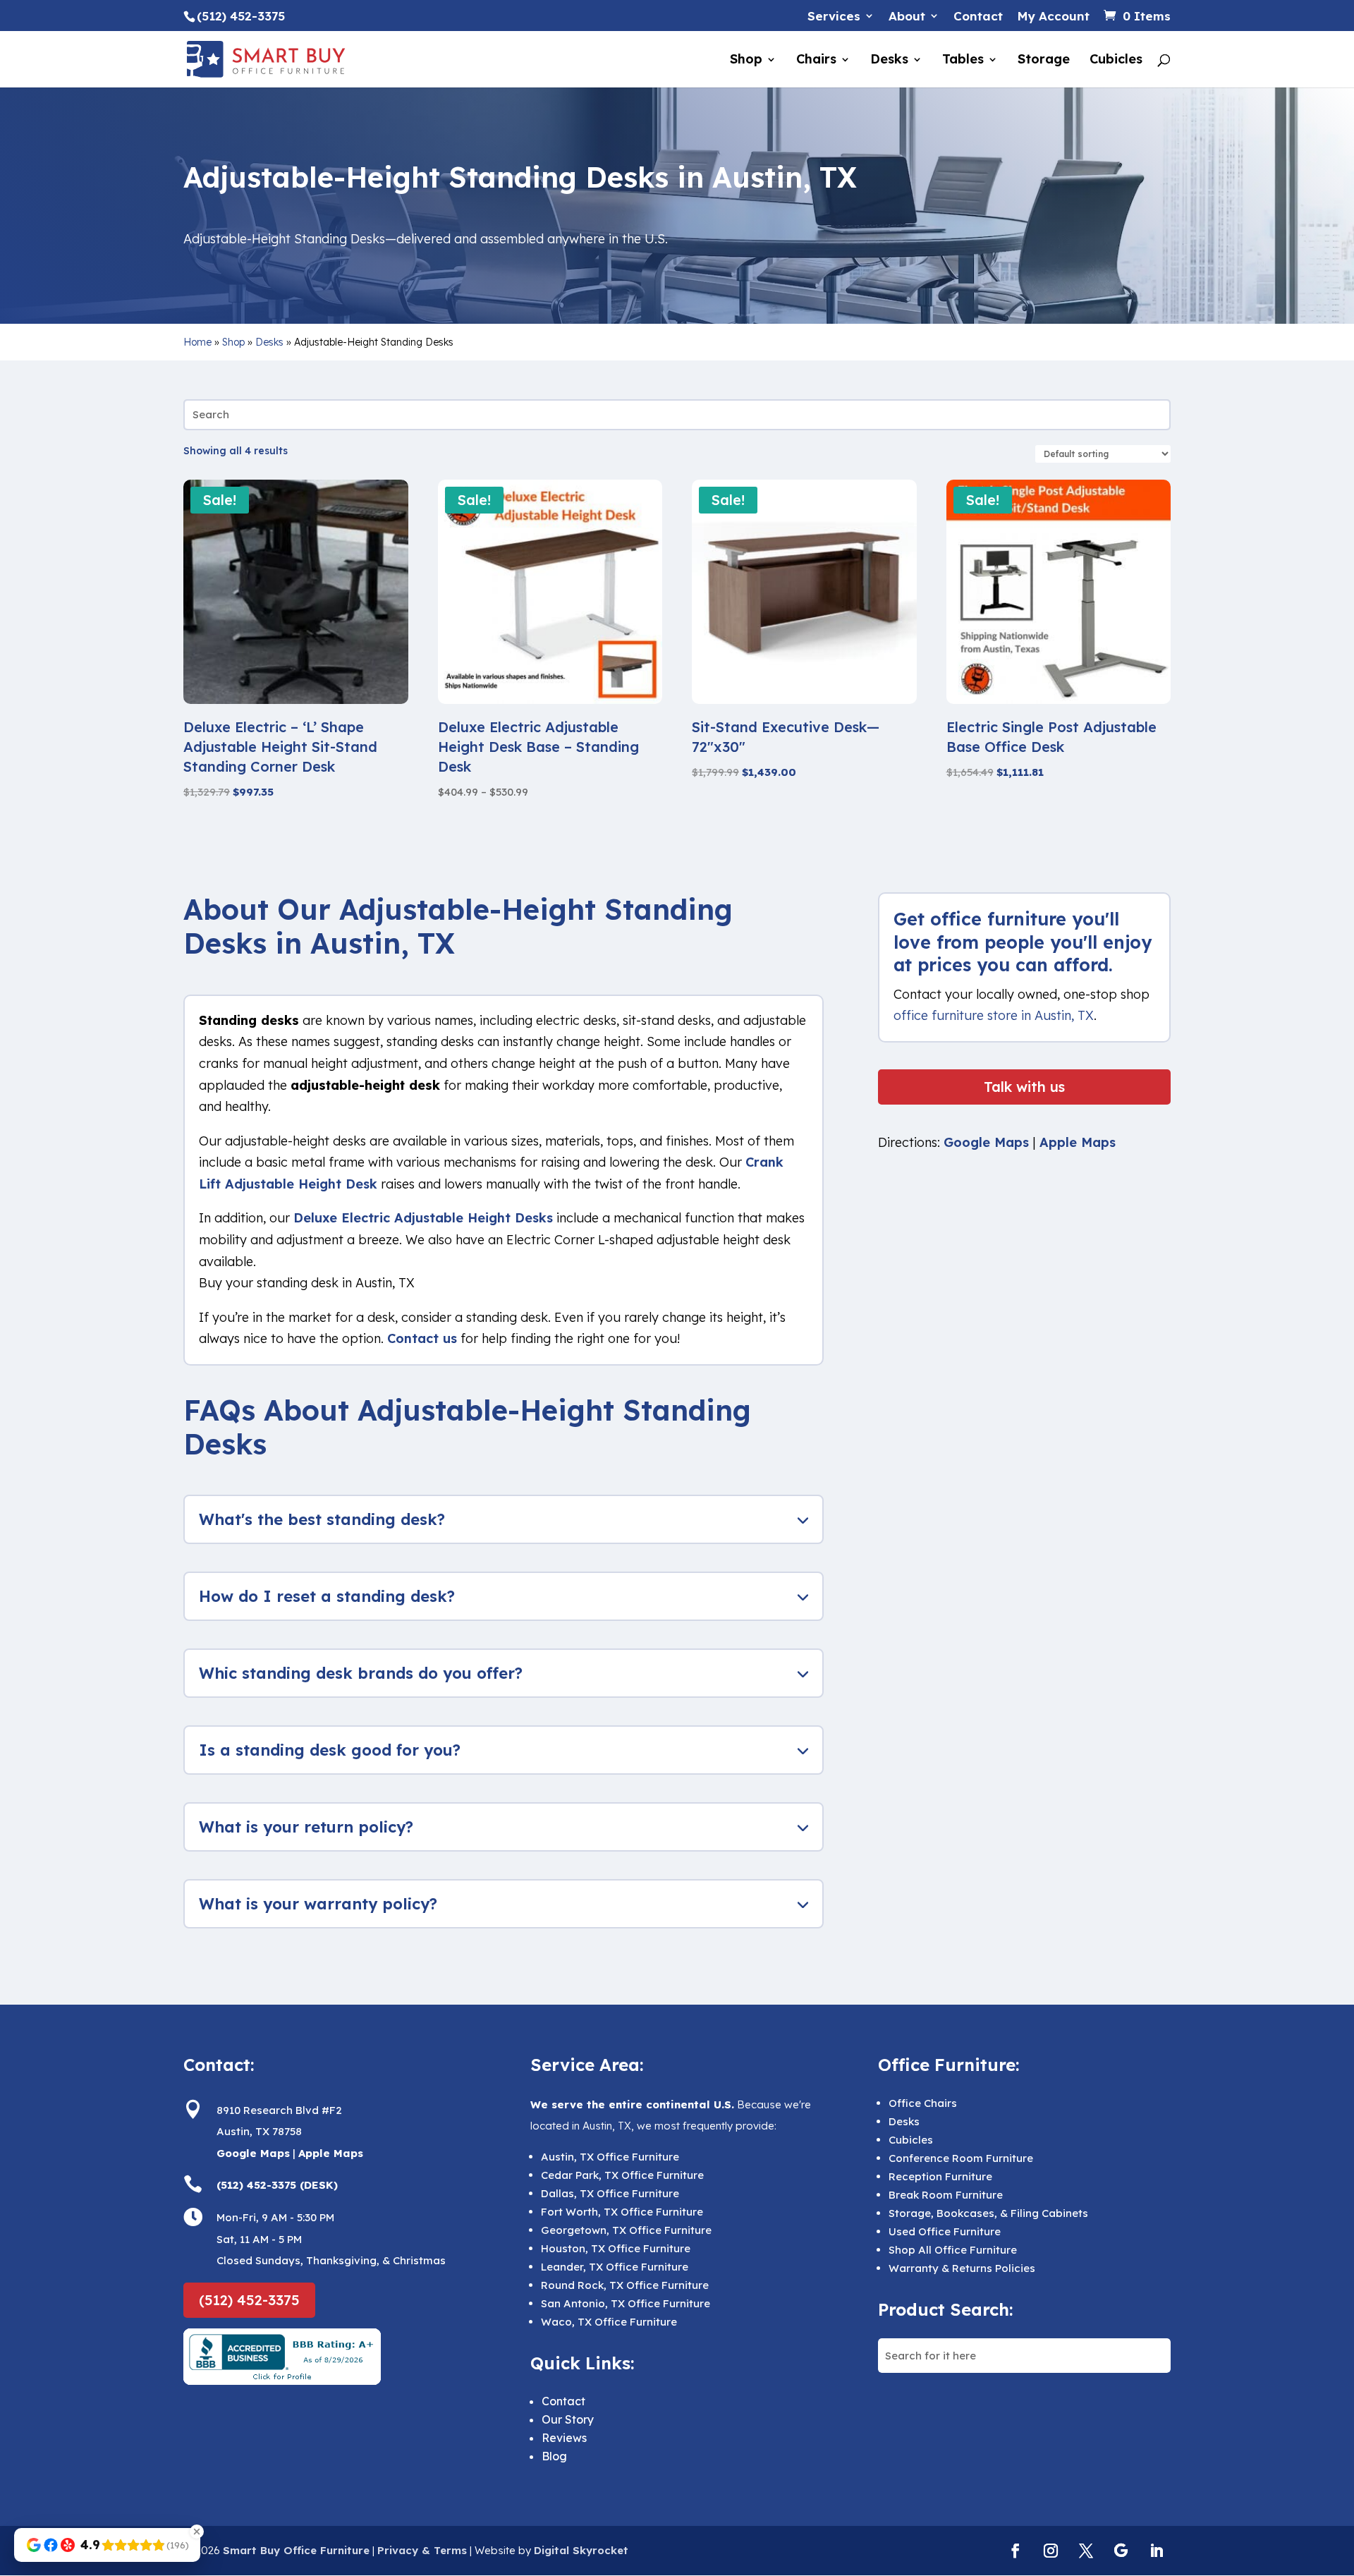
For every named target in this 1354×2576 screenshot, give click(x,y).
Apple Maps (1078, 1142)
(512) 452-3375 (249, 2300)
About (907, 17)
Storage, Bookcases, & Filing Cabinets (988, 2213)
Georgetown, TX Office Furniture (626, 2230)
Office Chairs (923, 2103)
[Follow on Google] (1121, 2551)
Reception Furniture (940, 2176)
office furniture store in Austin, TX (994, 1015)
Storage (1044, 61)
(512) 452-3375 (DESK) (277, 2185)
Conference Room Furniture (961, 2158)
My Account (1053, 17)
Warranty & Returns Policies (962, 2268)
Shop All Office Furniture (953, 2250)
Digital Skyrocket (581, 2550)
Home (197, 342)
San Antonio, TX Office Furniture (626, 2303)
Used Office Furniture (945, 2231)
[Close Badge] (197, 2532)
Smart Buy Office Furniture (296, 2550)
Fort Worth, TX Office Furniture (622, 2212)
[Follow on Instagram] (1051, 2551)
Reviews (564, 2438)
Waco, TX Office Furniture (609, 2322)
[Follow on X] (1086, 2551)
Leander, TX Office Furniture (615, 2267)
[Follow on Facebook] (1015, 2551)
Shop (746, 61)
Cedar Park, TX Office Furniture (622, 2175)
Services (834, 17)
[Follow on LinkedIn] (1157, 2551)
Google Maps (986, 1142)
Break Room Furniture (946, 2195)
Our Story (568, 2419)
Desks (889, 61)
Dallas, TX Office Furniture (610, 2193)
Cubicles (1116, 61)
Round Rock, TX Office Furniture (625, 2285)
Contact (978, 17)
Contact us (422, 1338)
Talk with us (1024, 1087)
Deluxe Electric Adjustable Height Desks (423, 1218)
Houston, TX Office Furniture (616, 2248)
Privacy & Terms (422, 2550)
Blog (554, 2456)
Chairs (816, 61)
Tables (963, 61)
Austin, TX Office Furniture (610, 2157)
